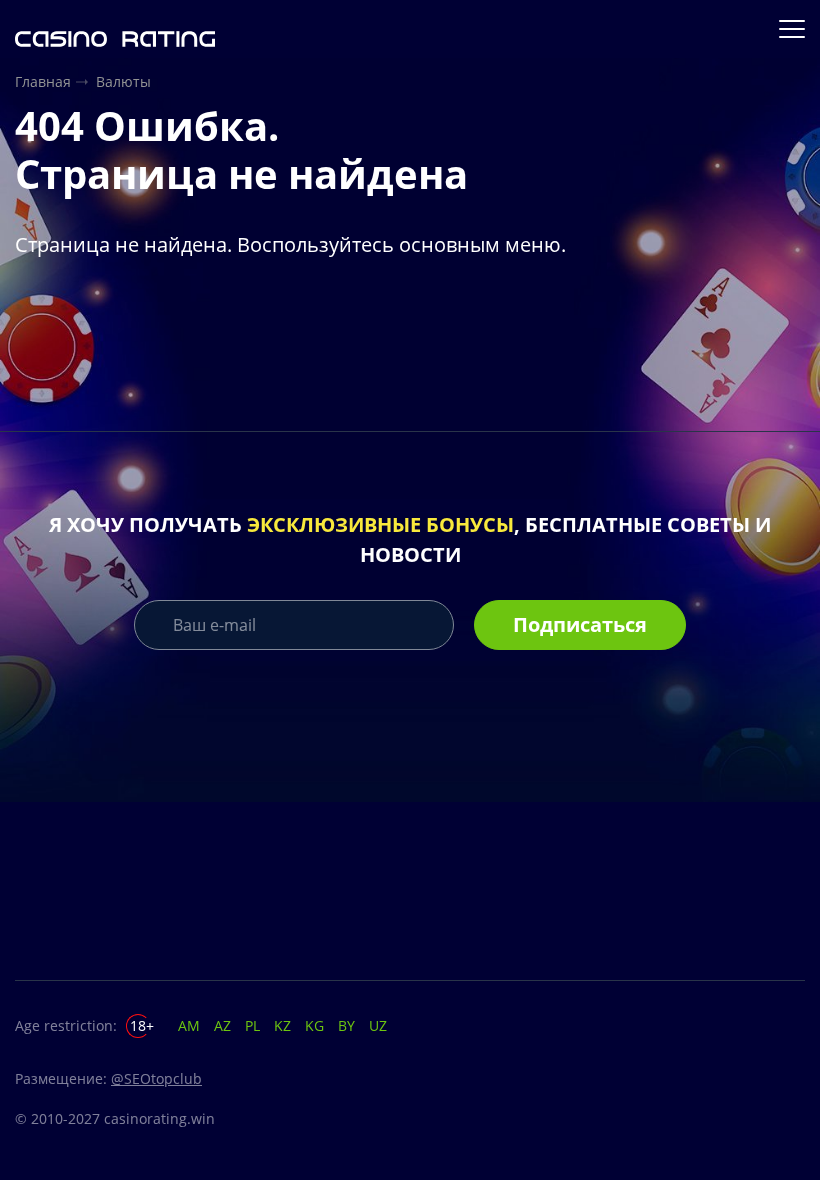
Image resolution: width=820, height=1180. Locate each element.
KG (314, 1025)
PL (252, 1025)
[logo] (115, 29)
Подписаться (580, 624)
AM (189, 1025)
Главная (43, 81)
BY (346, 1025)
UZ (378, 1025)
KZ (282, 1025)
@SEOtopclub (156, 1078)
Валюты (123, 81)
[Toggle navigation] (794, 29)
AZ (222, 1025)
